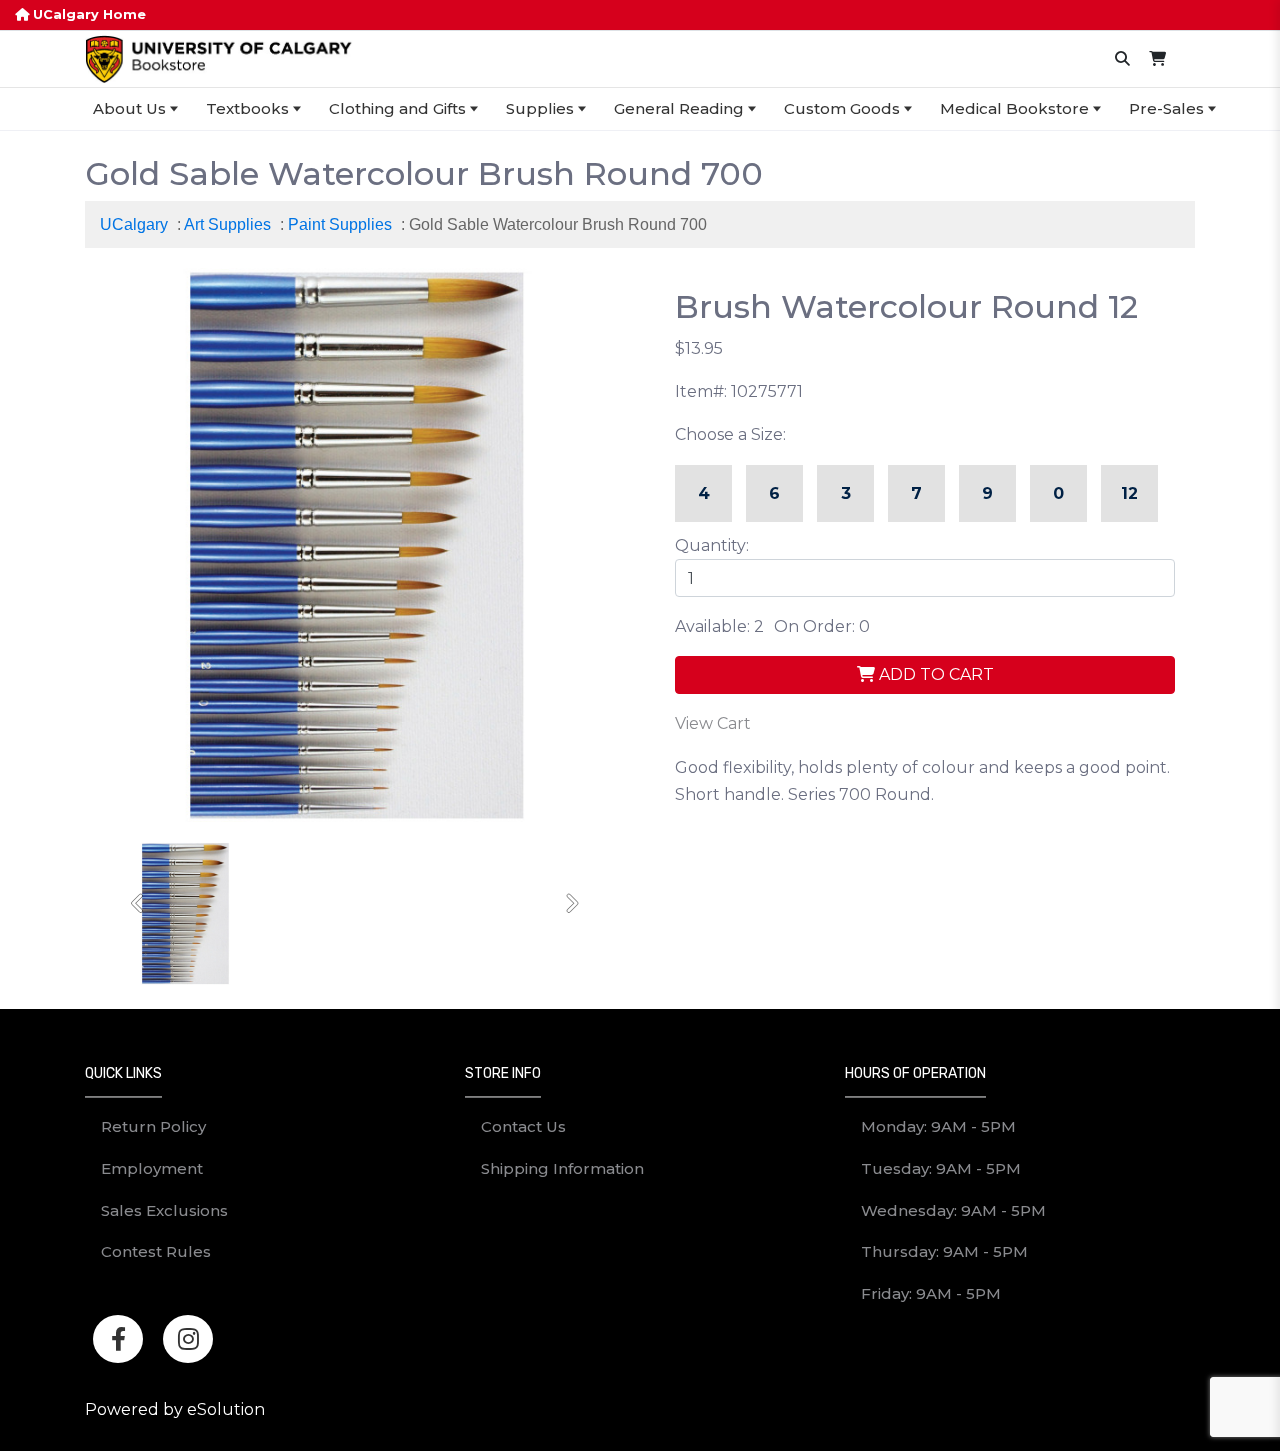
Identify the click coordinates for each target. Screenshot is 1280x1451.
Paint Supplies (340, 224)
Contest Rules (156, 1251)
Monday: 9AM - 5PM (938, 1126)
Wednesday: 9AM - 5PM (953, 1210)
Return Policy (153, 1126)
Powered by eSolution (175, 1409)
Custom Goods (842, 108)
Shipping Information (562, 1168)
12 (1129, 493)
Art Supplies (227, 224)
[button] (138, 904)
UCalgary (134, 224)
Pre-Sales (1166, 108)
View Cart (713, 723)
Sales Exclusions (164, 1210)
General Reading (679, 108)
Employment (152, 1168)
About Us (129, 108)
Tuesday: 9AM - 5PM (941, 1168)
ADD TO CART (934, 674)
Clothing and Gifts (397, 108)
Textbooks (247, 108)
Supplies (540, 108)
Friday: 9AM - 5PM (931, 1293)
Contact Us (523, 1126)
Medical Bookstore (1014, 108)
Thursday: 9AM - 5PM (944, 1251)
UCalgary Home (87, 14)
